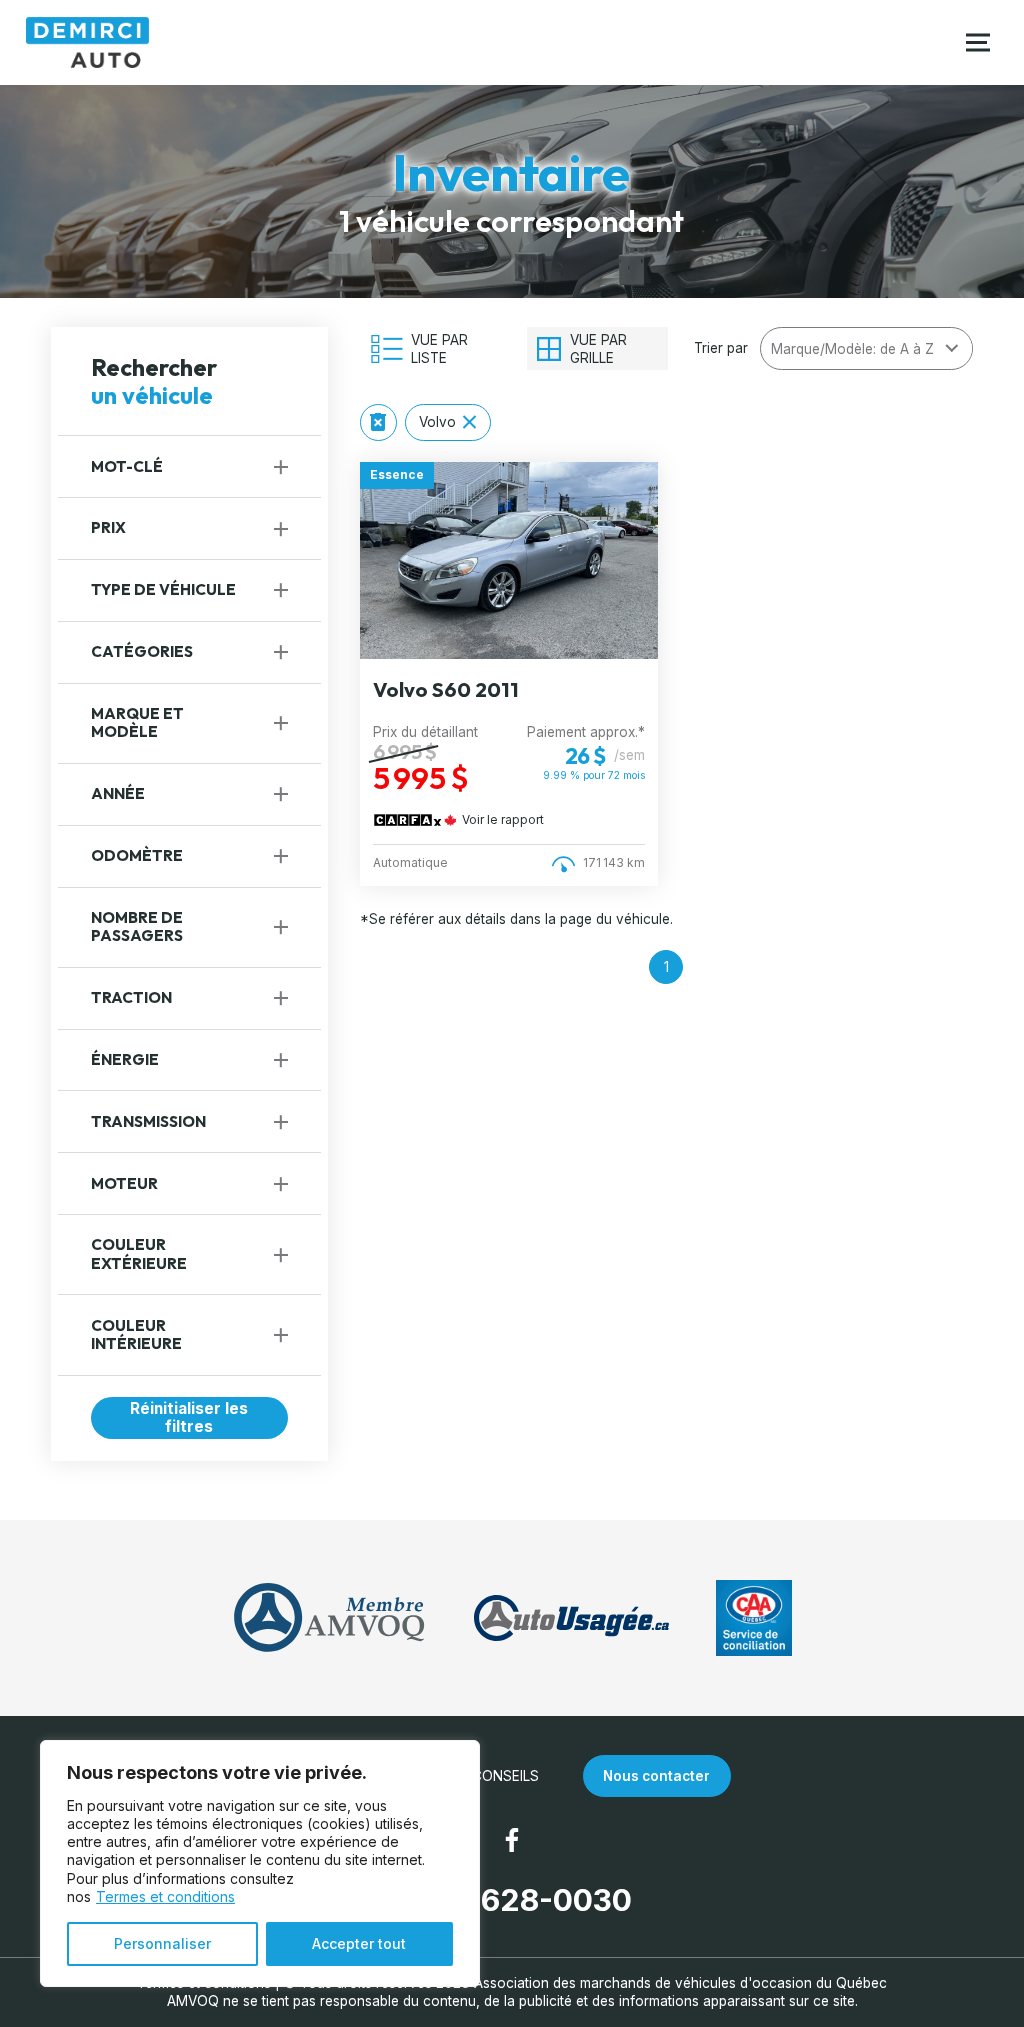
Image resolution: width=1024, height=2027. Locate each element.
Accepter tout (359, 1943)
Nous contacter (656, 1776)
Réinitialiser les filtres (189, 1417)
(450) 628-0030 (512, 1900)
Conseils (505, 1776)
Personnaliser (162, 1943)
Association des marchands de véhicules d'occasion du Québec (680, 1983)
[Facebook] (512, 1840)
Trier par (721, 348)
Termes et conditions (165, 1896)
